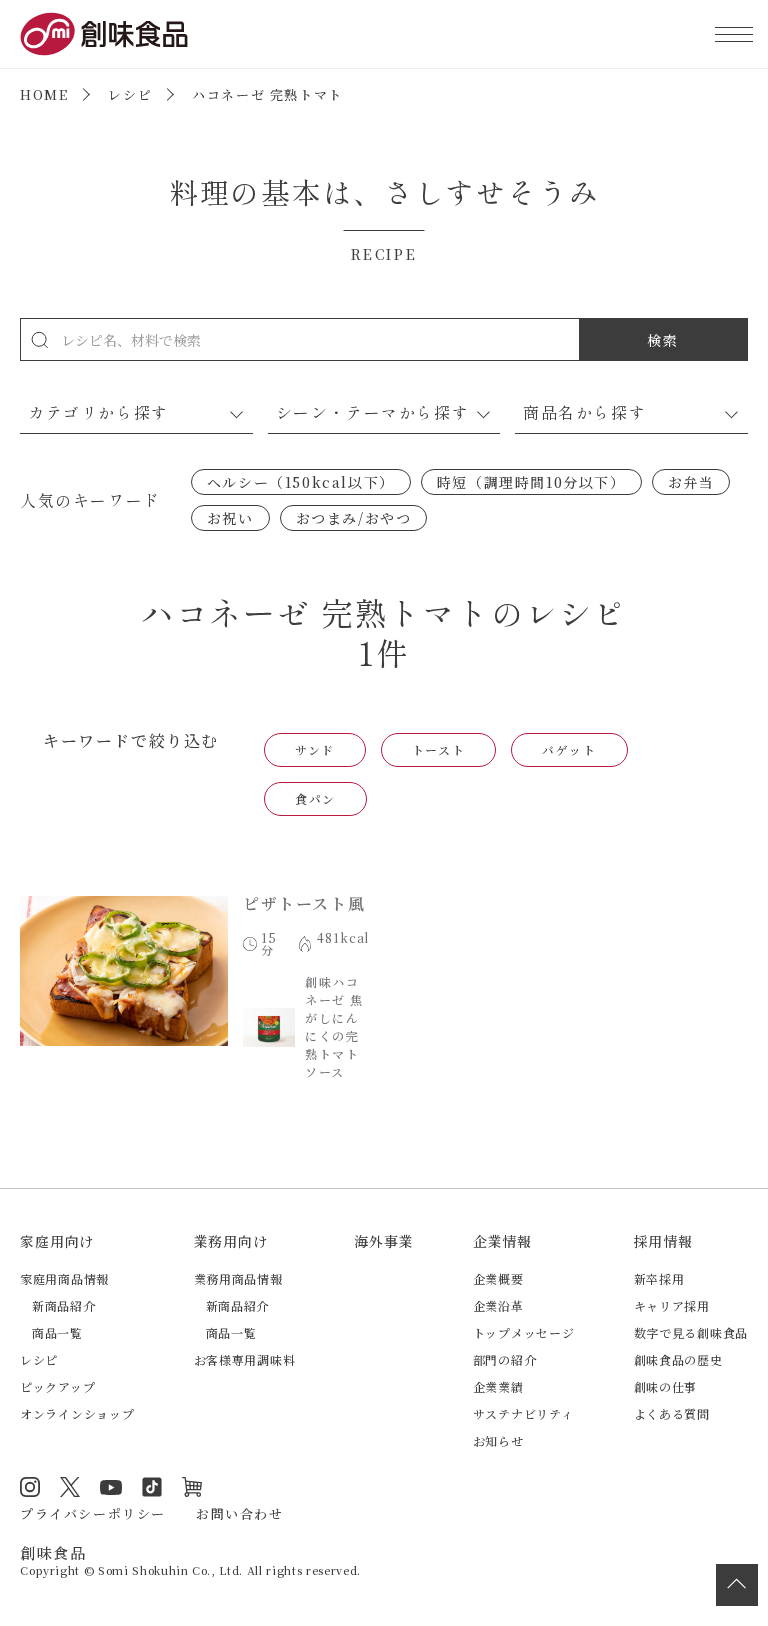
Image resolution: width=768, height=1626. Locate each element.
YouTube (111, 1487)
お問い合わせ (240, 1513)
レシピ (130, 94)
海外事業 (383, 1241)
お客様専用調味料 (245, 1359)
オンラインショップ (77, 1413)
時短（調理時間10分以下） (531, 482)
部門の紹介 (505, 1359)
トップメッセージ (524, 1332)
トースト (438, 749)
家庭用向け (57, 1241)
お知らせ (498, 1440)
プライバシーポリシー (93, 1513)
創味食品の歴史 (678, 1359)
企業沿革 (498, 1305)
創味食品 (104, 34)
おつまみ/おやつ (354, 518)
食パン (315, 798)
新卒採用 (659, 1278)
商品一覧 (57, 1332)
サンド (315, 749)
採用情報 (663, 1241)
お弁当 (691, 482)
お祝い (230, 518)
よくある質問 (672, 1413)
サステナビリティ (523, 1413)
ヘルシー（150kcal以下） (301, 482)
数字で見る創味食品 (691, 1332)
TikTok (152, 1487)
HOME (44, 94)
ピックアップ (57, 1386)
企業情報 (502, 1241)
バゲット (569, 749)
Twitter (70, 1487)
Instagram (30, 1487)
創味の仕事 (666, 1386)
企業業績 (498, 1386)
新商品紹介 (64, 1305)
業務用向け (231, 1241)
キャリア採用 (672, 1305)
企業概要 (498, 1278)
